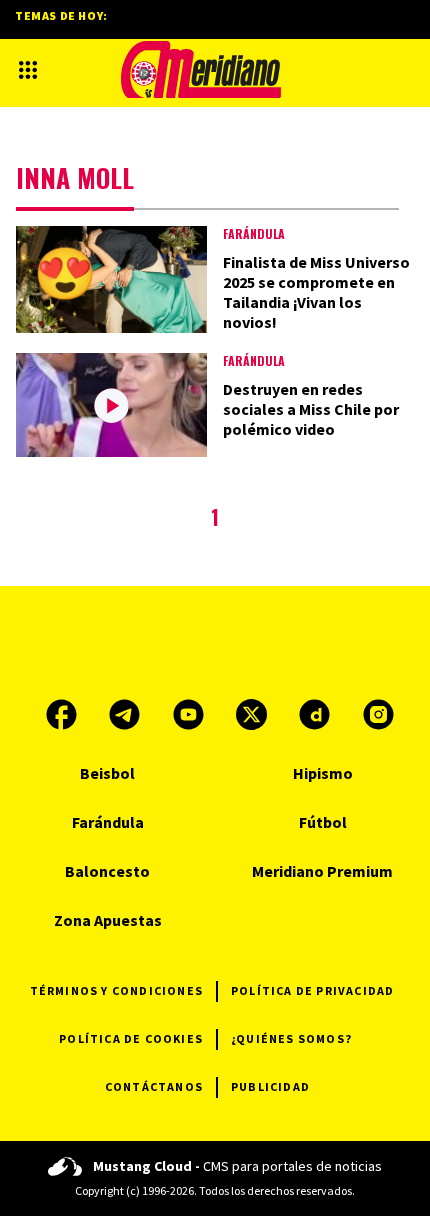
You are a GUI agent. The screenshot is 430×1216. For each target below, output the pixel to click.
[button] (28, 70)
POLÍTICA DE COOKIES (131, 1038)
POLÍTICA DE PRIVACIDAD (312, 990)
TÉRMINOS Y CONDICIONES (116, 990)
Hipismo (323, 773)
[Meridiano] (201, 69)
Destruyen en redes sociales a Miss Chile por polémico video (311, 409)
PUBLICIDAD (270, 1086)
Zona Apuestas (108, 920)
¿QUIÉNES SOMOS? (291, 1038)
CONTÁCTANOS (154, 1086)
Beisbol (107, 773)
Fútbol (323, 822)
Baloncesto (107, 871)
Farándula (254, 233)
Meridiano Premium (322, 871)
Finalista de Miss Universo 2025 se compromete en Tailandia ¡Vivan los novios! (316, 292)
